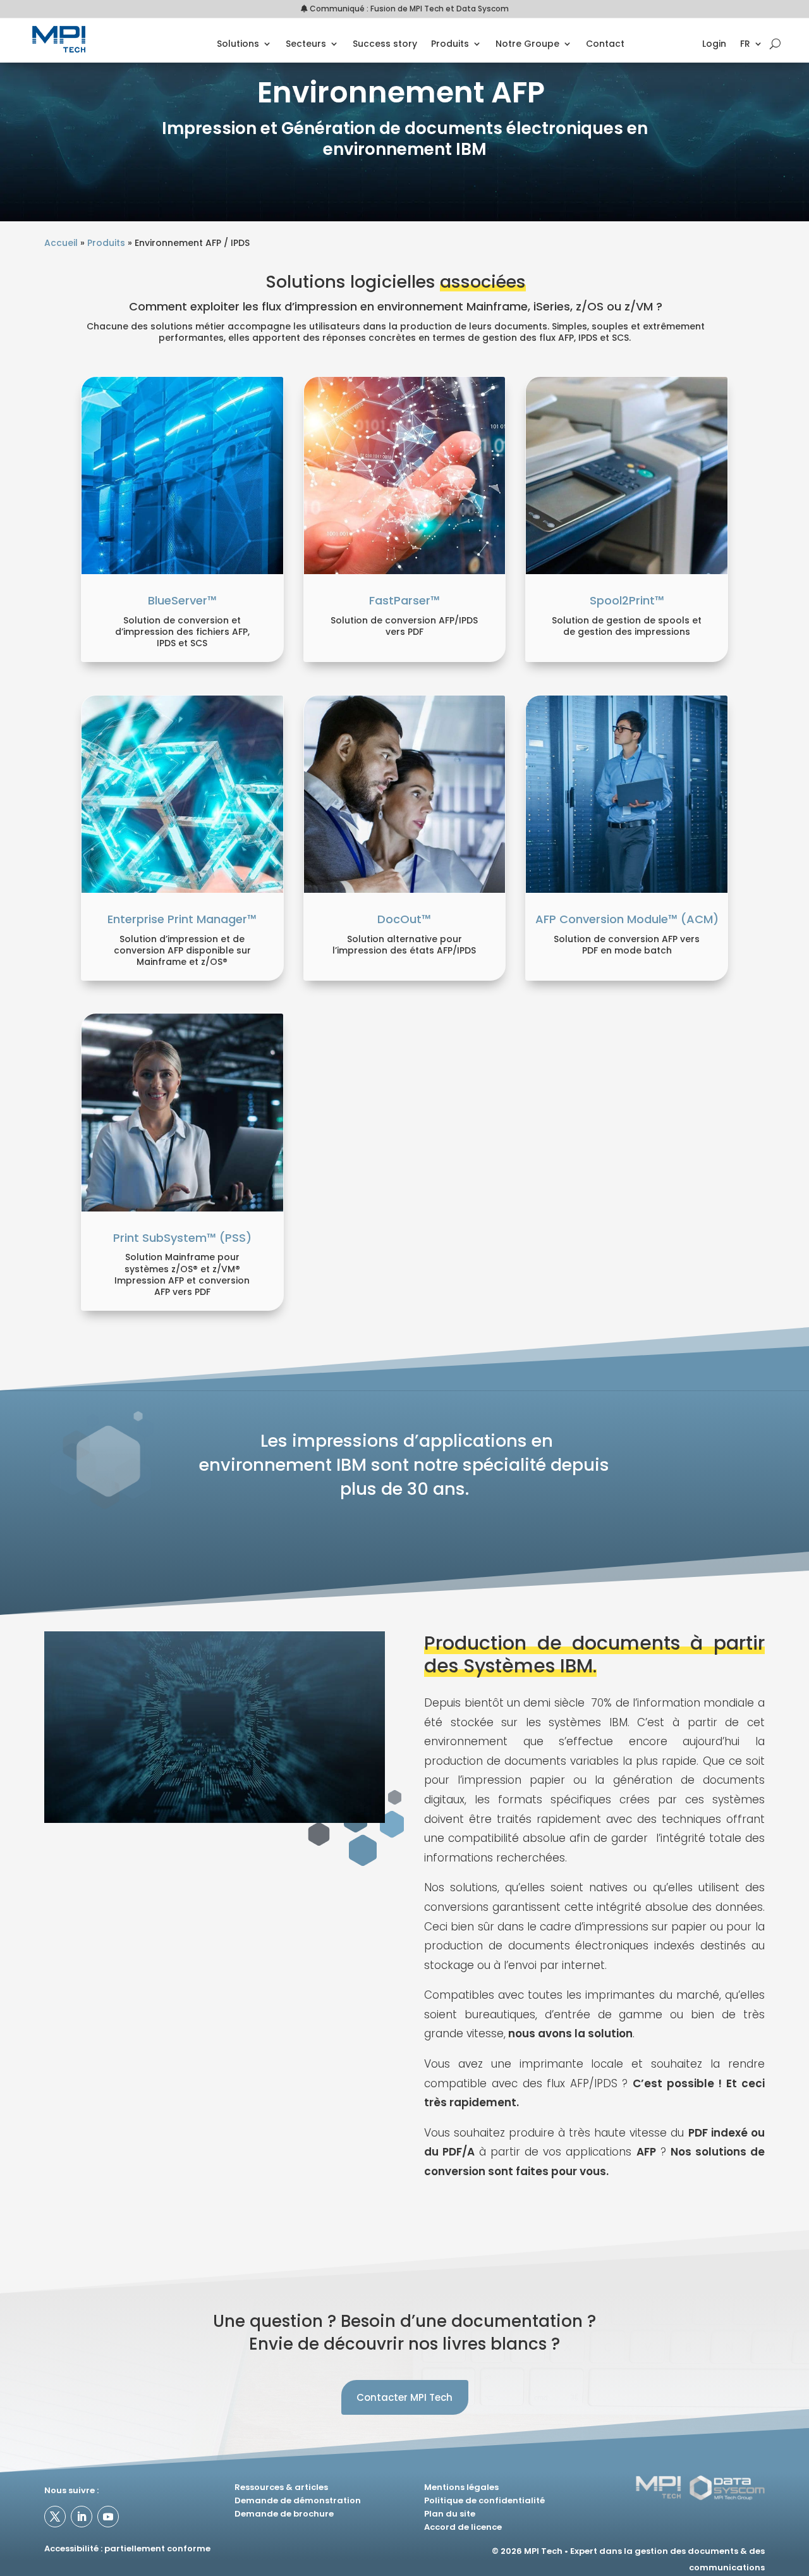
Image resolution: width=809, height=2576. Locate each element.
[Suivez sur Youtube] (108, 2517)
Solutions (238, 45)
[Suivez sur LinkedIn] (82, 2517)
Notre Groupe (527, 45)
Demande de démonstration (298, 2500)
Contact (605, 45)
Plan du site (450, 2514)
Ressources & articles (281, 2487)
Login (714, 45)
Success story (385, 45)
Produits (450, 45)
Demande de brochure (284, 2514)
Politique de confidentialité (484, 2500)
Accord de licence (463, 2527)
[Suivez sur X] (55, 2517)
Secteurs (306, 45)
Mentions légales (461, 2487)
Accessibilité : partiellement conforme (127, 2548)
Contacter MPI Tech (404, 2397)
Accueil (61, 243)
